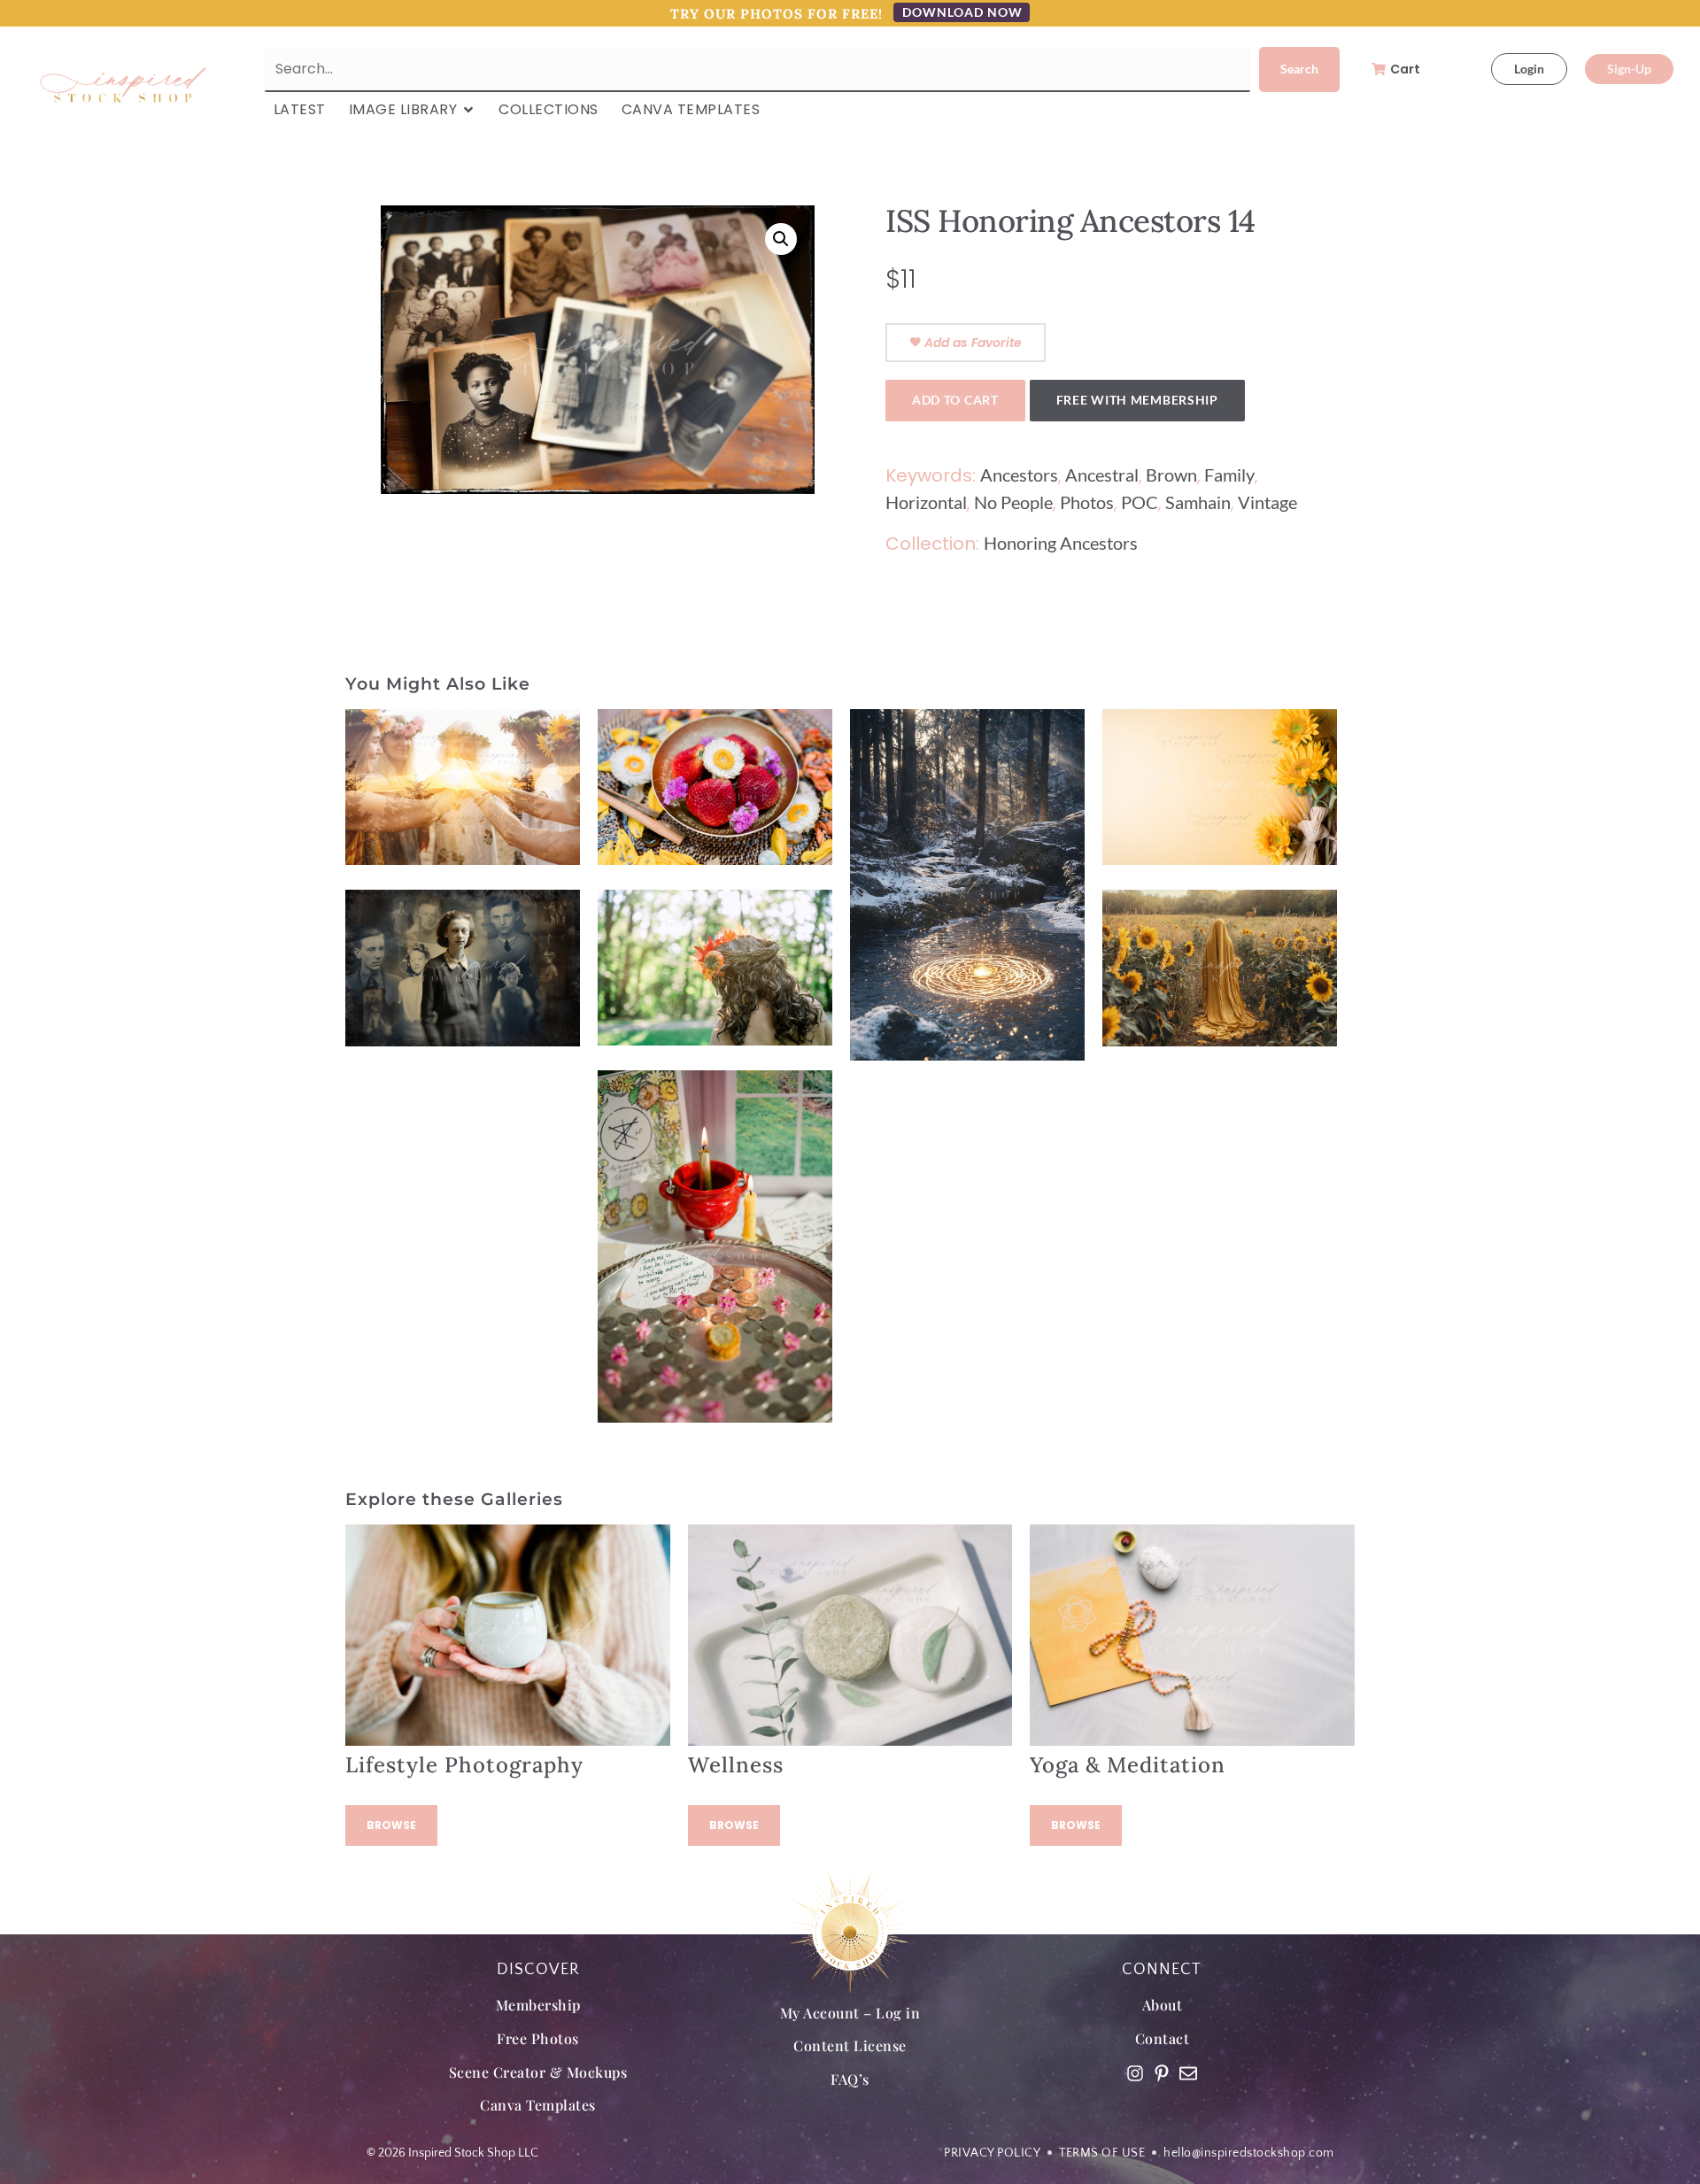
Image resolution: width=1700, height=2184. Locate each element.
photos (1087, 502)
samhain (1198, 502)
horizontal (926, 502)
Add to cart (955, 400)
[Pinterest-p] (1162, 2073)
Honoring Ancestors (1061, 543)
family (1229, 475)
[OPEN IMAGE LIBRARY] (468, 110)
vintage (1267, 502)
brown (1171, 475)
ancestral (1102, 475)
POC (1140, 502)
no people (1013, 502)
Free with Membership (1137, 400)
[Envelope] (1188, 2073)
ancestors (1019, 475)
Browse (391, 1825)
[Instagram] (1135, 2073)
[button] (781, 239)
